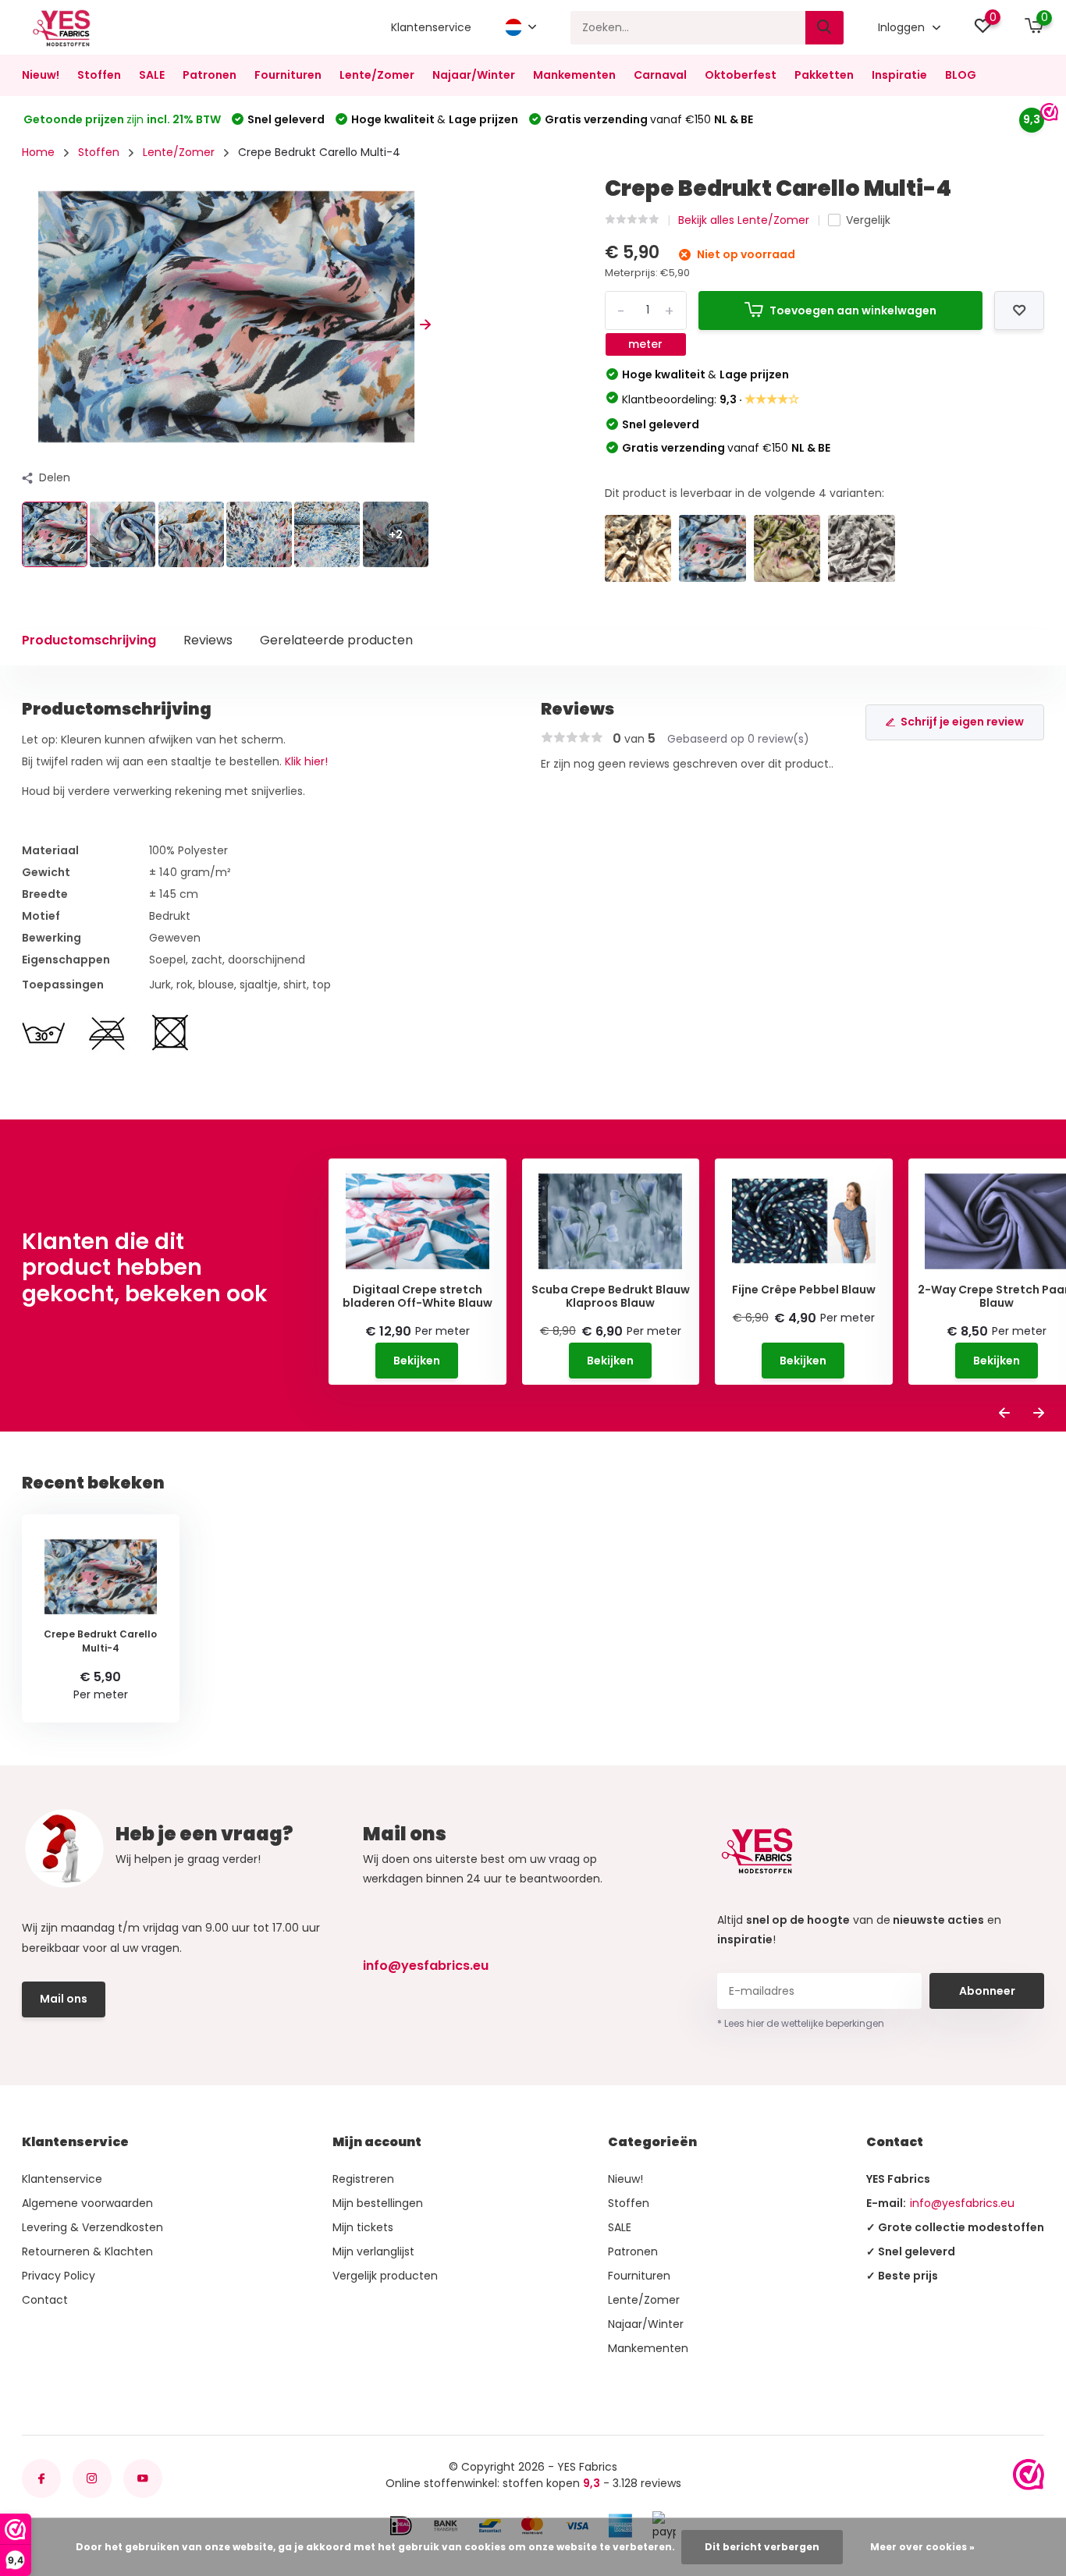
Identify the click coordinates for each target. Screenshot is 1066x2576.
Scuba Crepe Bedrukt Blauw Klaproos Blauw (611, 1297)
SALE (152, 75)
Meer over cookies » (922, 2547)
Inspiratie (899, 75)
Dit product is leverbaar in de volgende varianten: (744, 493)
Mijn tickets (363, 2227)
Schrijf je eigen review (962, 722)
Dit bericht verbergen (762, 2547)
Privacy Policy (59, 2276)
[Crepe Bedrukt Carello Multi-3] (787, 548)
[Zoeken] (825, 28)
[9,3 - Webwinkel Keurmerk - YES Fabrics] (1029, 2475)
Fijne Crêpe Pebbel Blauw (804, 1290)
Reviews (208, 640)
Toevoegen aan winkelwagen (853, 310)
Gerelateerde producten (336, 640)
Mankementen (574, 75)
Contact (45, 2300)
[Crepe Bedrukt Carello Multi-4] (712, 548)
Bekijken (417, 1361)
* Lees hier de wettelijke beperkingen (801, 2023)
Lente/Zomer (377, 75)
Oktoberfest (741, 75)
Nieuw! (41, 75)
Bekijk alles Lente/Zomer (744, 220)
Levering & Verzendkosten (92, 2227)
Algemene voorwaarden (87, 2203)
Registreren (363, 2179)
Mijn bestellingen (378, 2203)
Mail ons (64, 1999)
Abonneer (987, 1991)
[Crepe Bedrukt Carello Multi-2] (638, 548)
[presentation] (27, 325)
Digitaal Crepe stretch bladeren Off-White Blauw (418, 1297)
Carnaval (660, 75)
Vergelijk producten (385, 2276)
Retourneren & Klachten (87, 2251)
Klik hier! (306, 761)
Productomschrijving (89, 640)
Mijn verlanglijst (373, 2251)
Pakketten (824, 75)
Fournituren (288, 75)
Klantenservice (431, 27)
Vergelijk (868, 220)
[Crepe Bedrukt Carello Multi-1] (862, 548)
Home (38, 152)
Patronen (210, 75)
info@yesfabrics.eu (426, 1966)
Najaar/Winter (474, 75)
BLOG (961, 75)
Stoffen (99, 75)
